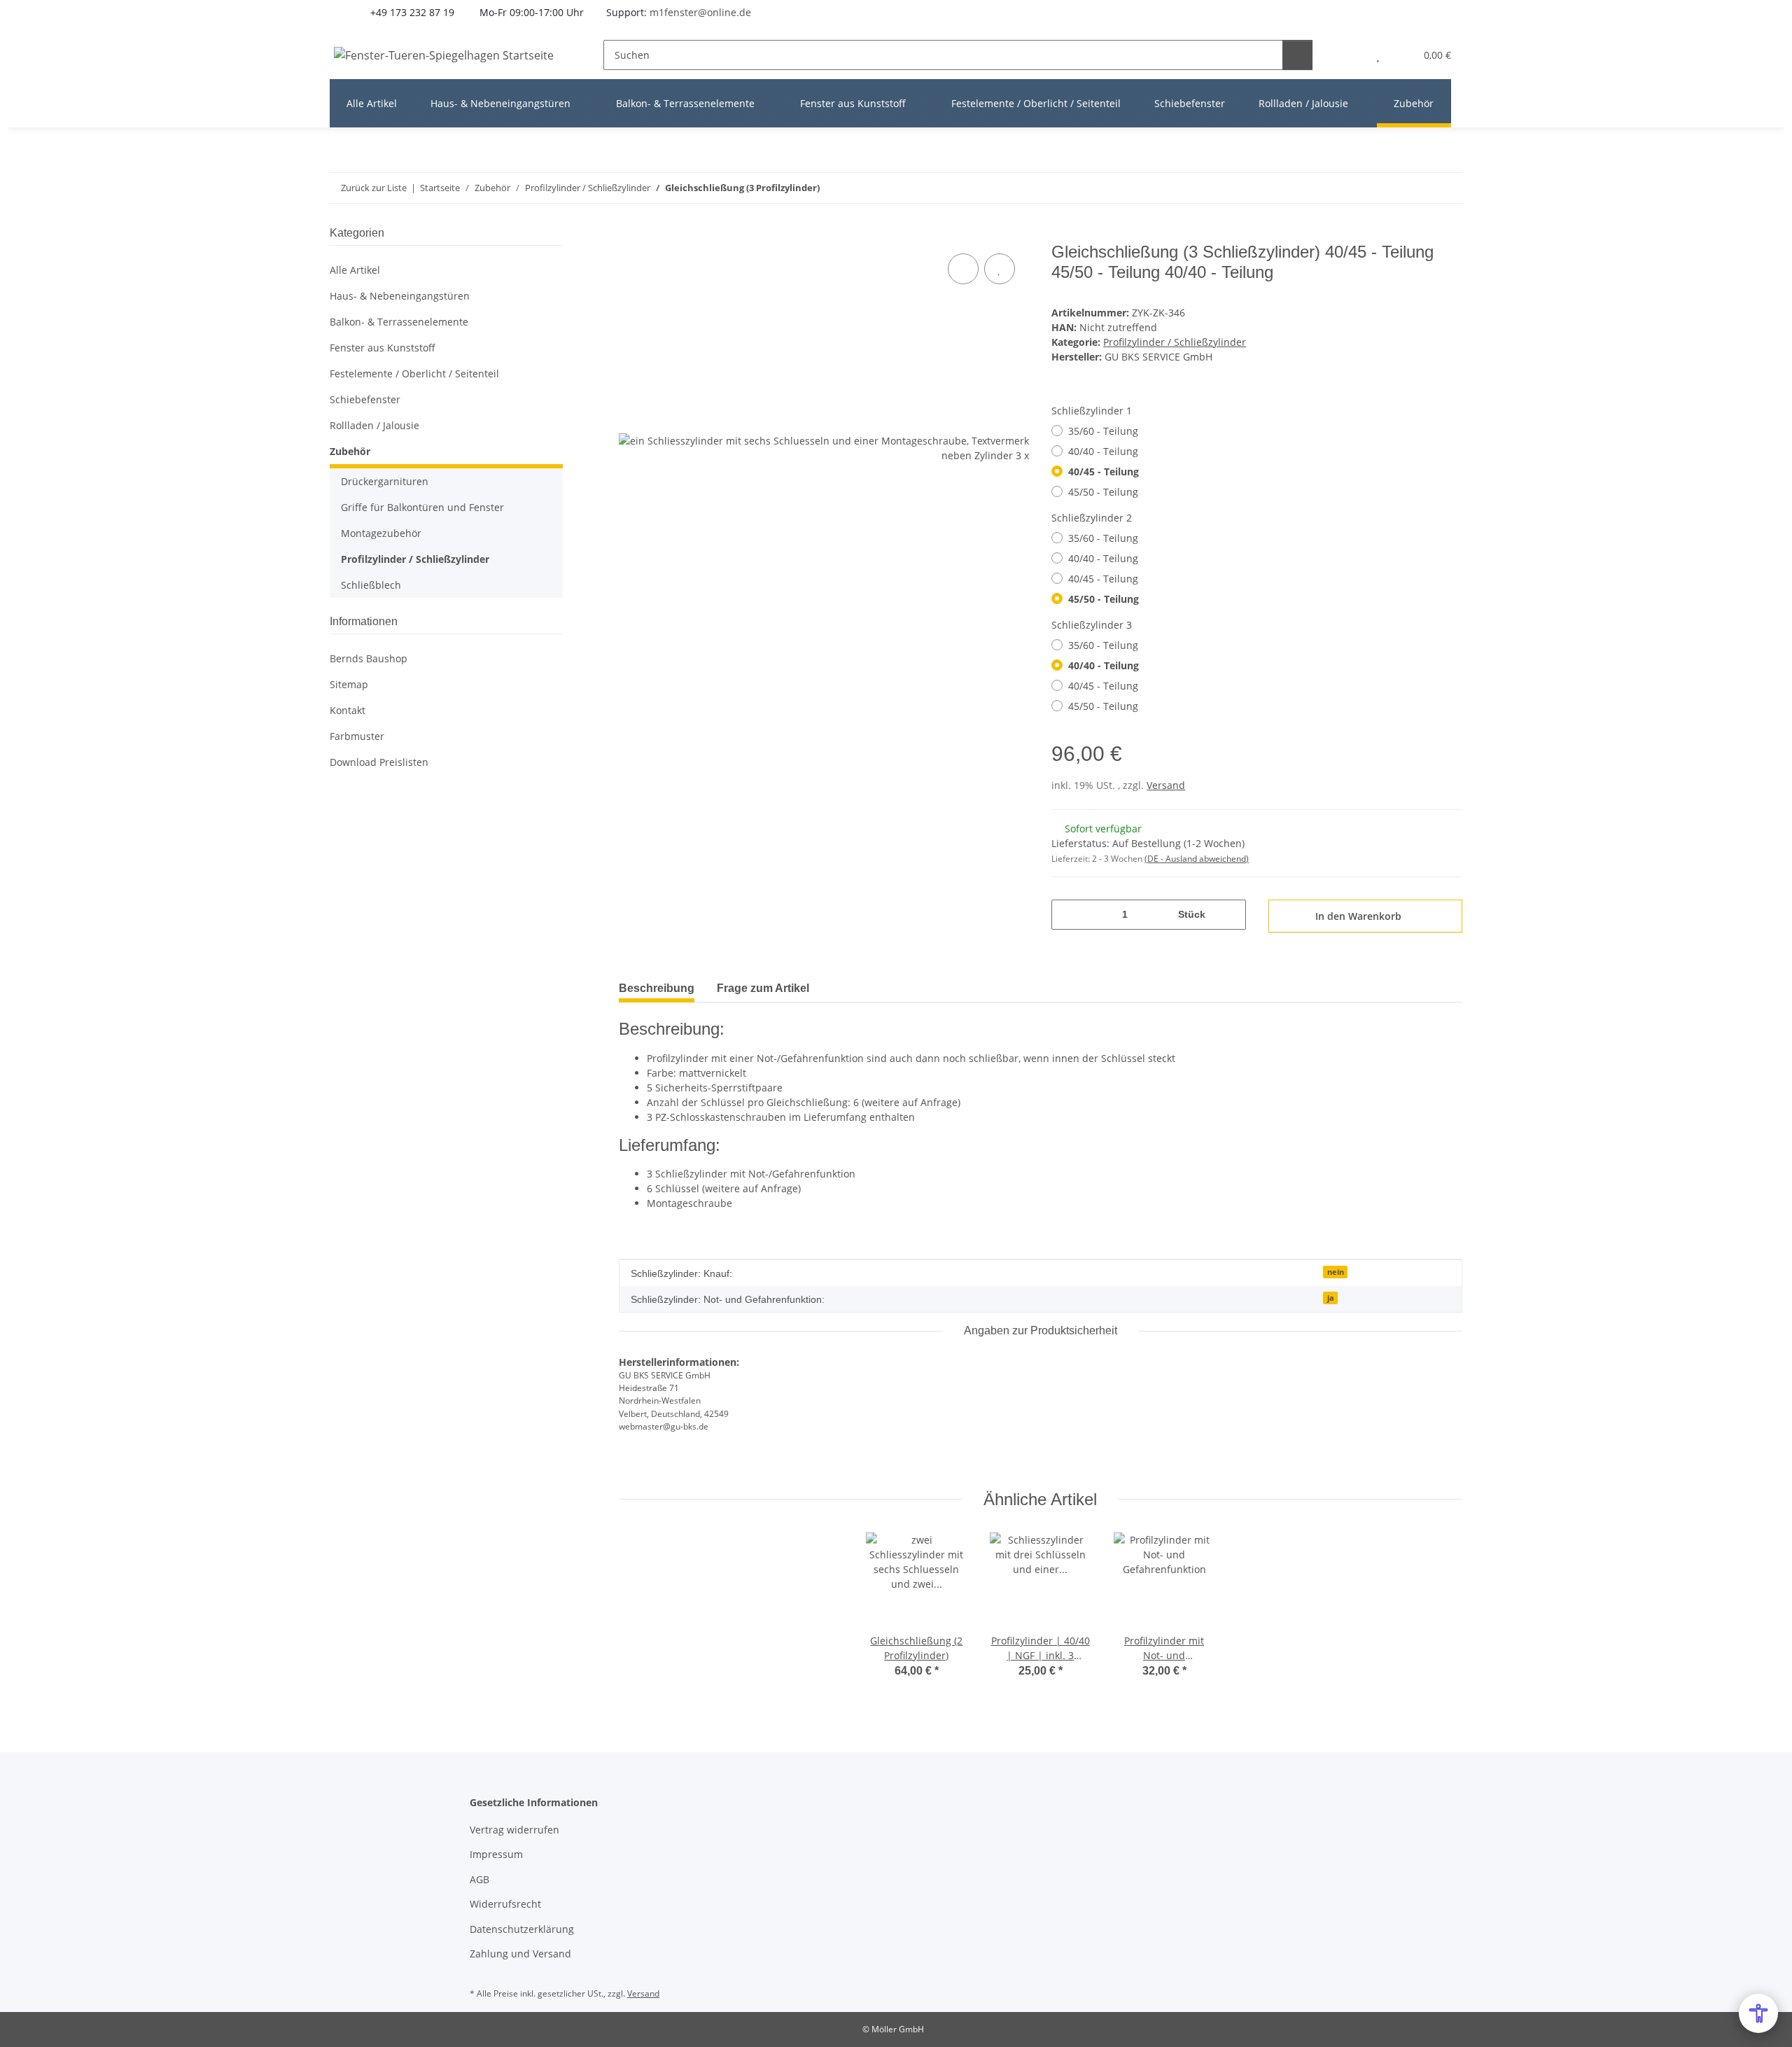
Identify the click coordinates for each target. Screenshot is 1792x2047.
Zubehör (350, 451)
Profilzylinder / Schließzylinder (1175, 342)
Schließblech (371, 585)
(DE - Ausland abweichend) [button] (1197, 859)
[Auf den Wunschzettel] (1000, 269)
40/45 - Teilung (1104, 471)
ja (1331, 1298)
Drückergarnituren (385, 481)
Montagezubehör (381, 533)
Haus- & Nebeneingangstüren (400, 296)
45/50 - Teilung (1103, 492)
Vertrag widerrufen (514, 1830)
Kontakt (348, 710)
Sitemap (349, 684)
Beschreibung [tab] (657, 988)
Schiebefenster (365, 399)
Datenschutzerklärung (522, 1929)
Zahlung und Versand (520, 1954)
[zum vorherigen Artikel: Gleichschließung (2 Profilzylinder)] (1417, 188)
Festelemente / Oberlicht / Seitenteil (414, 373)
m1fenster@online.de (700, 12)
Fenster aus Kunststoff (383, 348)
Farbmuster (357, 736)
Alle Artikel (355, 270)
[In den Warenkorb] (630, 235)
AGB (479, 1879)
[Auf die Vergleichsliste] (963, 269)
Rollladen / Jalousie (374, 425)
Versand (1166, 785)
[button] (1350, 55)
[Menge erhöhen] (1230, 915)
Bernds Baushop (369, 658)
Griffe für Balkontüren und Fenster (422, 507)
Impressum (496, 1854)
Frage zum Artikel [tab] (763, 988)
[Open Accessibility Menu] (1758, 2013)
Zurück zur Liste (374, 188)
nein (1336, 1272)
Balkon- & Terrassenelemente (399, 322)
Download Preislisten (379, 762)
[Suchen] (1297, 55)
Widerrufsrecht (505, 1904)
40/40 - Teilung (1103, 451)
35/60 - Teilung (1103, 431)
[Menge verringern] (1067, 915)
